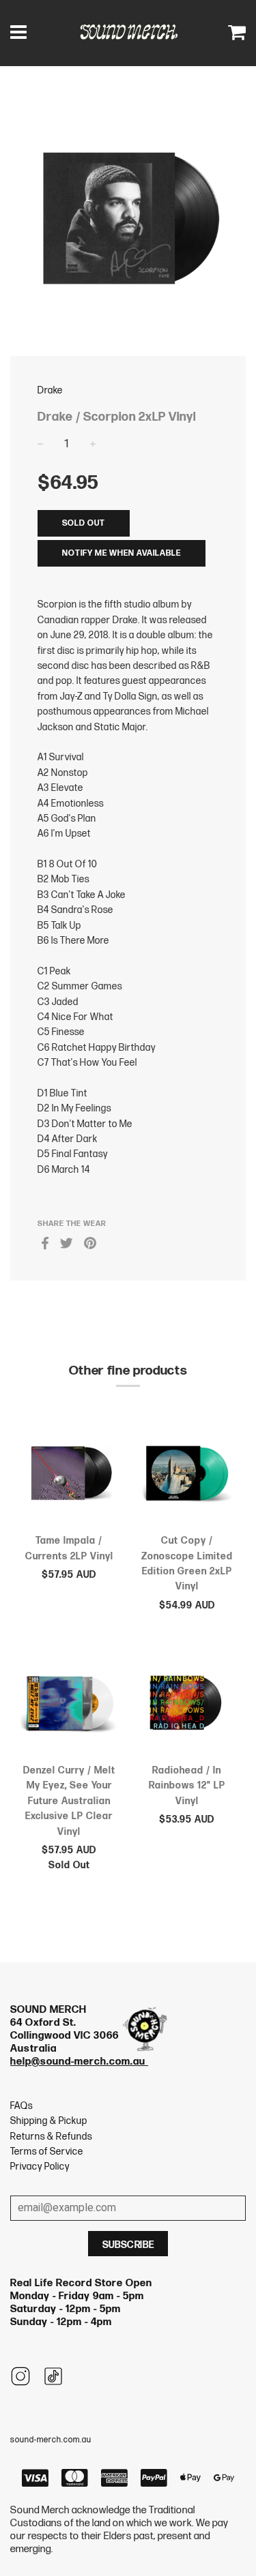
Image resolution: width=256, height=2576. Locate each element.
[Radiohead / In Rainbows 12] (187, 1705)
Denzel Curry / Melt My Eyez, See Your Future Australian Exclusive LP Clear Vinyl (69, 1801)
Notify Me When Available (122, 553)
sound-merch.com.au (51, 2440)
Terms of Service (47, 2152)
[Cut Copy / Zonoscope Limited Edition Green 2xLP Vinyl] (187, 1476)
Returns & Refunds (51, 2137)
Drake (50, 390)
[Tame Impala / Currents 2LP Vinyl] (69, 1476)
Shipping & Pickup (49, 2121)
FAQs (22, 2106)
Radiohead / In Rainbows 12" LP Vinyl (187, 1786)
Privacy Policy (40, 2167)
